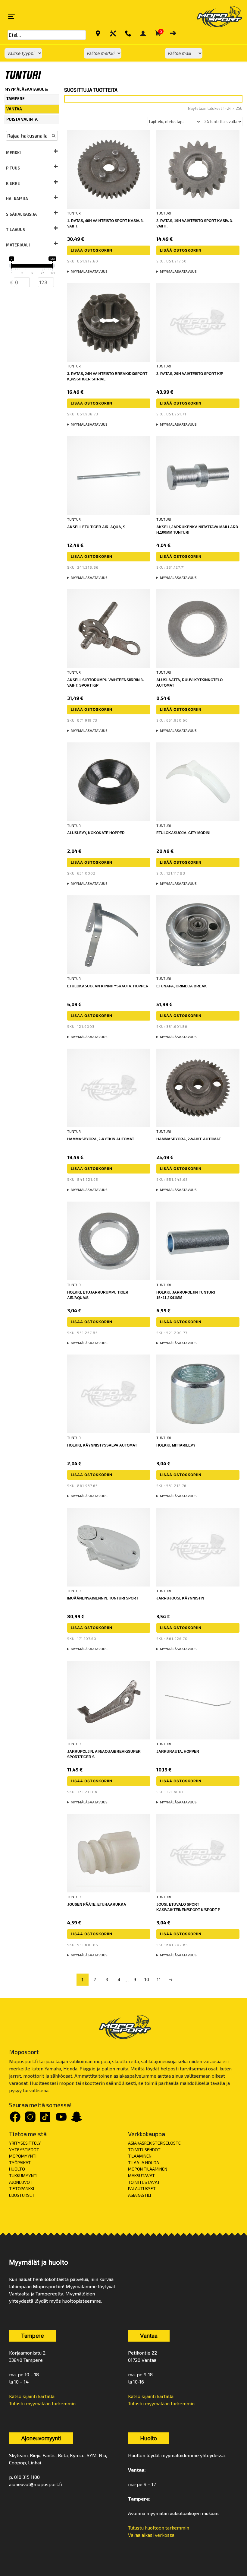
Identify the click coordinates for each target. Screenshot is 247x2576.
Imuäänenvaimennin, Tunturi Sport (103, 1598)
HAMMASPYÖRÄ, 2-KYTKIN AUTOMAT (101, 1139)
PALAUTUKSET (142, 2188)
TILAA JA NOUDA (144, 2163)
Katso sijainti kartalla (32, 2396)
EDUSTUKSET (22, 2195)
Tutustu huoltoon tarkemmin (159, 2528)
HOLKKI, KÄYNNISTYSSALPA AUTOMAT (102, 1445)
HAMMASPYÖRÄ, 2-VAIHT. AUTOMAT (189, 1139)
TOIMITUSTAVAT (144, 2182)
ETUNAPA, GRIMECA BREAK (182, 986)
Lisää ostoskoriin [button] (92, 250)
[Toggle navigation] (11, 17)
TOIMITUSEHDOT (144, 2150)
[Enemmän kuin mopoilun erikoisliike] (214, 17)
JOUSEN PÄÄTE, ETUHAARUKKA (97, 1904)
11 (159, 1979)
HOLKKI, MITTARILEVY (176, 1445)
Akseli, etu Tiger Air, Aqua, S (96, 527)
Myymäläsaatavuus (89, 271)
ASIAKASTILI (139, 2195)
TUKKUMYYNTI (23, 2176)
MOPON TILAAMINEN (148, 2169)
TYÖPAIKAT (20, 2163)
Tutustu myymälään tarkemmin (42, 2403)
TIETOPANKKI (22, 2188)
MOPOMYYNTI (23, 2156)
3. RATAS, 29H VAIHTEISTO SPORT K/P (190, 374)
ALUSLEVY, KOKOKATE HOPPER (96, 833)
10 (147, 1979)
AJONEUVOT (21, 2182)
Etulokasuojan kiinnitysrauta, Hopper (108, 986)
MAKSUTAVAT (141, 2176)
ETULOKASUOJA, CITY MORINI (183, 833)
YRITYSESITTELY (25, 2143)
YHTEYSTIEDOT (24, 2150)
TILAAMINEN (140, 2156)
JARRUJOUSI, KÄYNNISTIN (180, 1598)
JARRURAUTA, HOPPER (178, 1752)
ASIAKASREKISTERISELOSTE (154, 2143)
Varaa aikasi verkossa (151, 2535)
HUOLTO (17, 2169)
